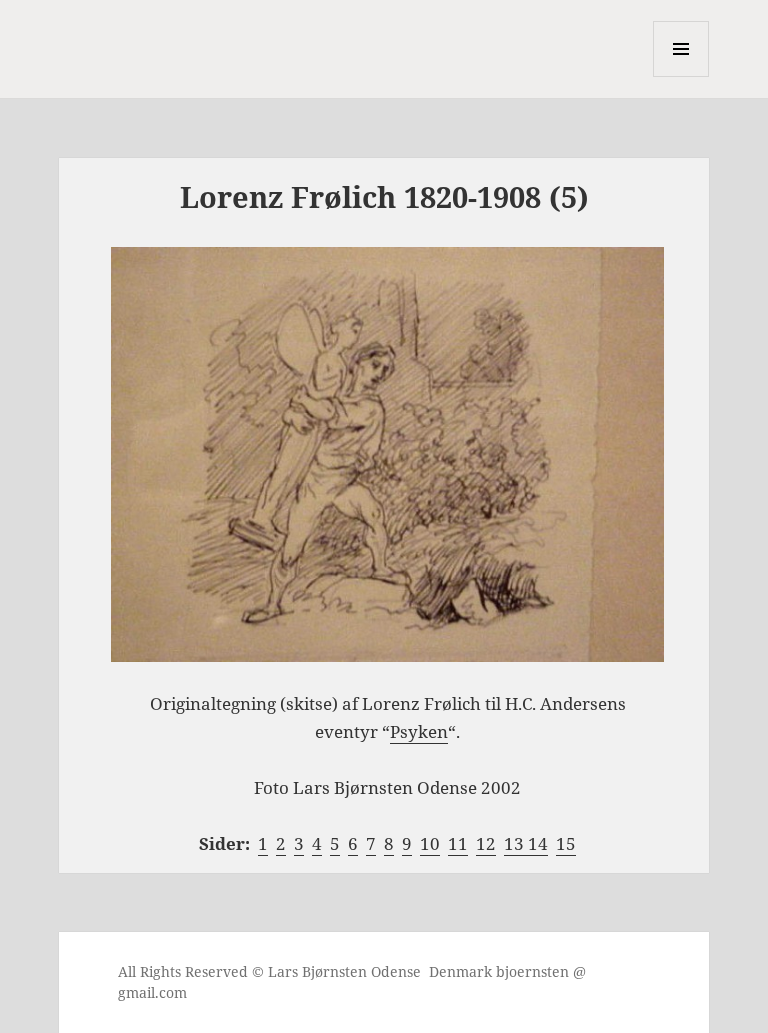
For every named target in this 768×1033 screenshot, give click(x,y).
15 (566, 843)
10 (430, 843)
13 (516, 843)
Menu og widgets (681, 76)
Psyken (419, 731)
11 (458, 843)
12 (486, 843)
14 (538, 843)
